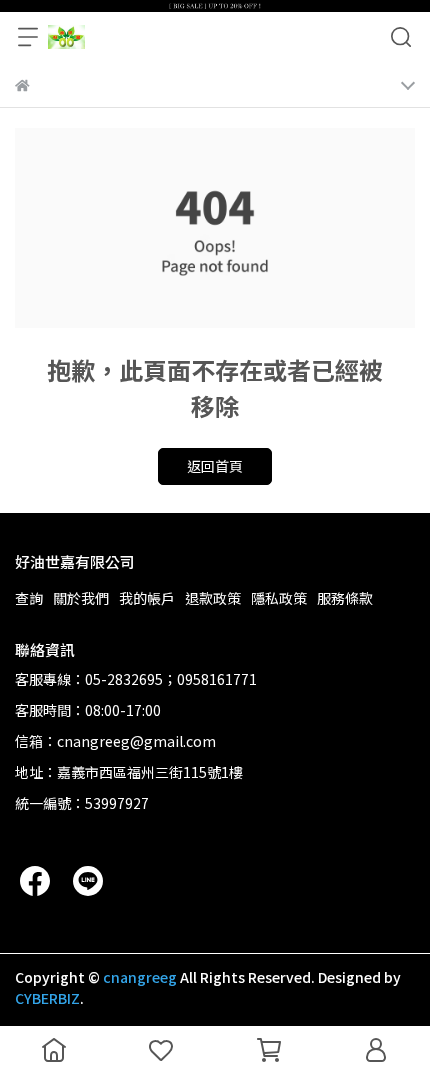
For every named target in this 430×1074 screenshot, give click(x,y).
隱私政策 (279, 598)
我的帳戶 (147, 598)
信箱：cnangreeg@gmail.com (115, 741)
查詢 (29, 598)
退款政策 (213, 598)
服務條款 (345, 598)
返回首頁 (215, 466)
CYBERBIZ (47, 998)
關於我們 (81, 598)
